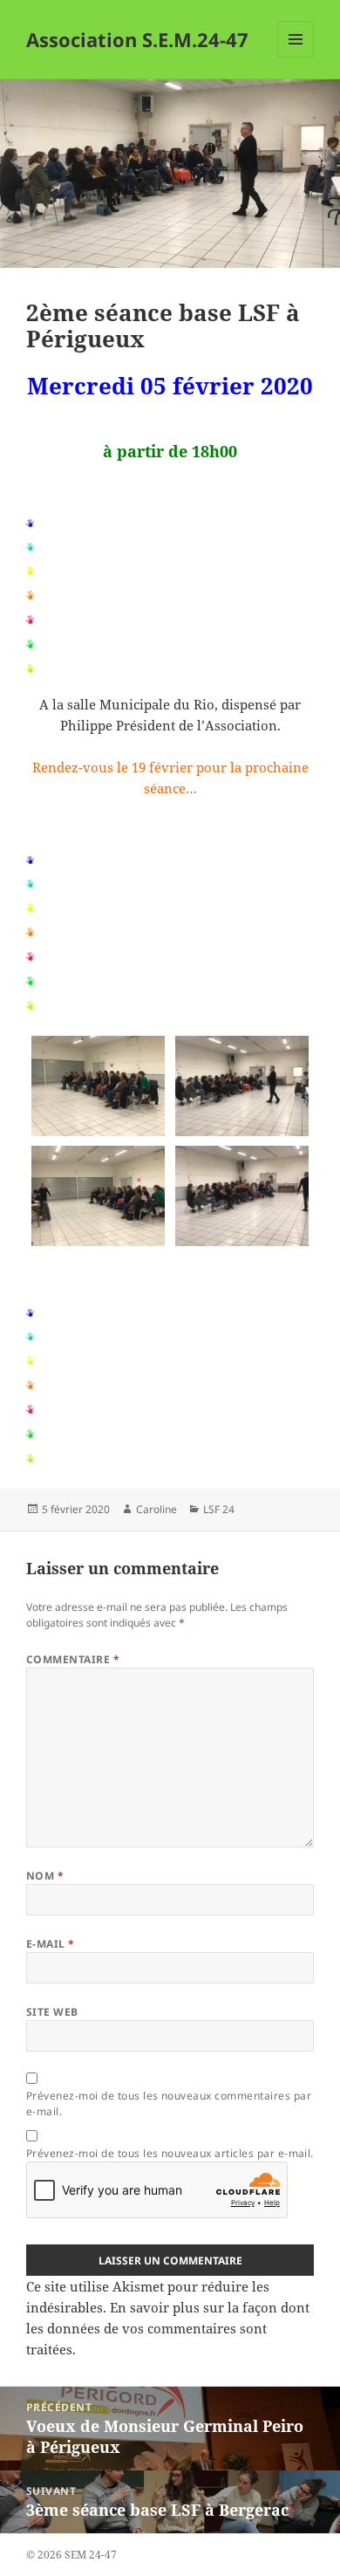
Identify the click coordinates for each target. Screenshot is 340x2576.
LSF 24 (219, 1509)
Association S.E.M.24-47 (137, 39)
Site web (52, 2012)
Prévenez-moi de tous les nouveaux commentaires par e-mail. (169, 2103)
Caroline (156, 1509)
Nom (45, 1876)
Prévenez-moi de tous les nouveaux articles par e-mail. (170, 2153)
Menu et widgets (296, 57)
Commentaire (73, 1659)
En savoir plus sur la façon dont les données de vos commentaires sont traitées (168, 2328)
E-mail (51, 1944)
